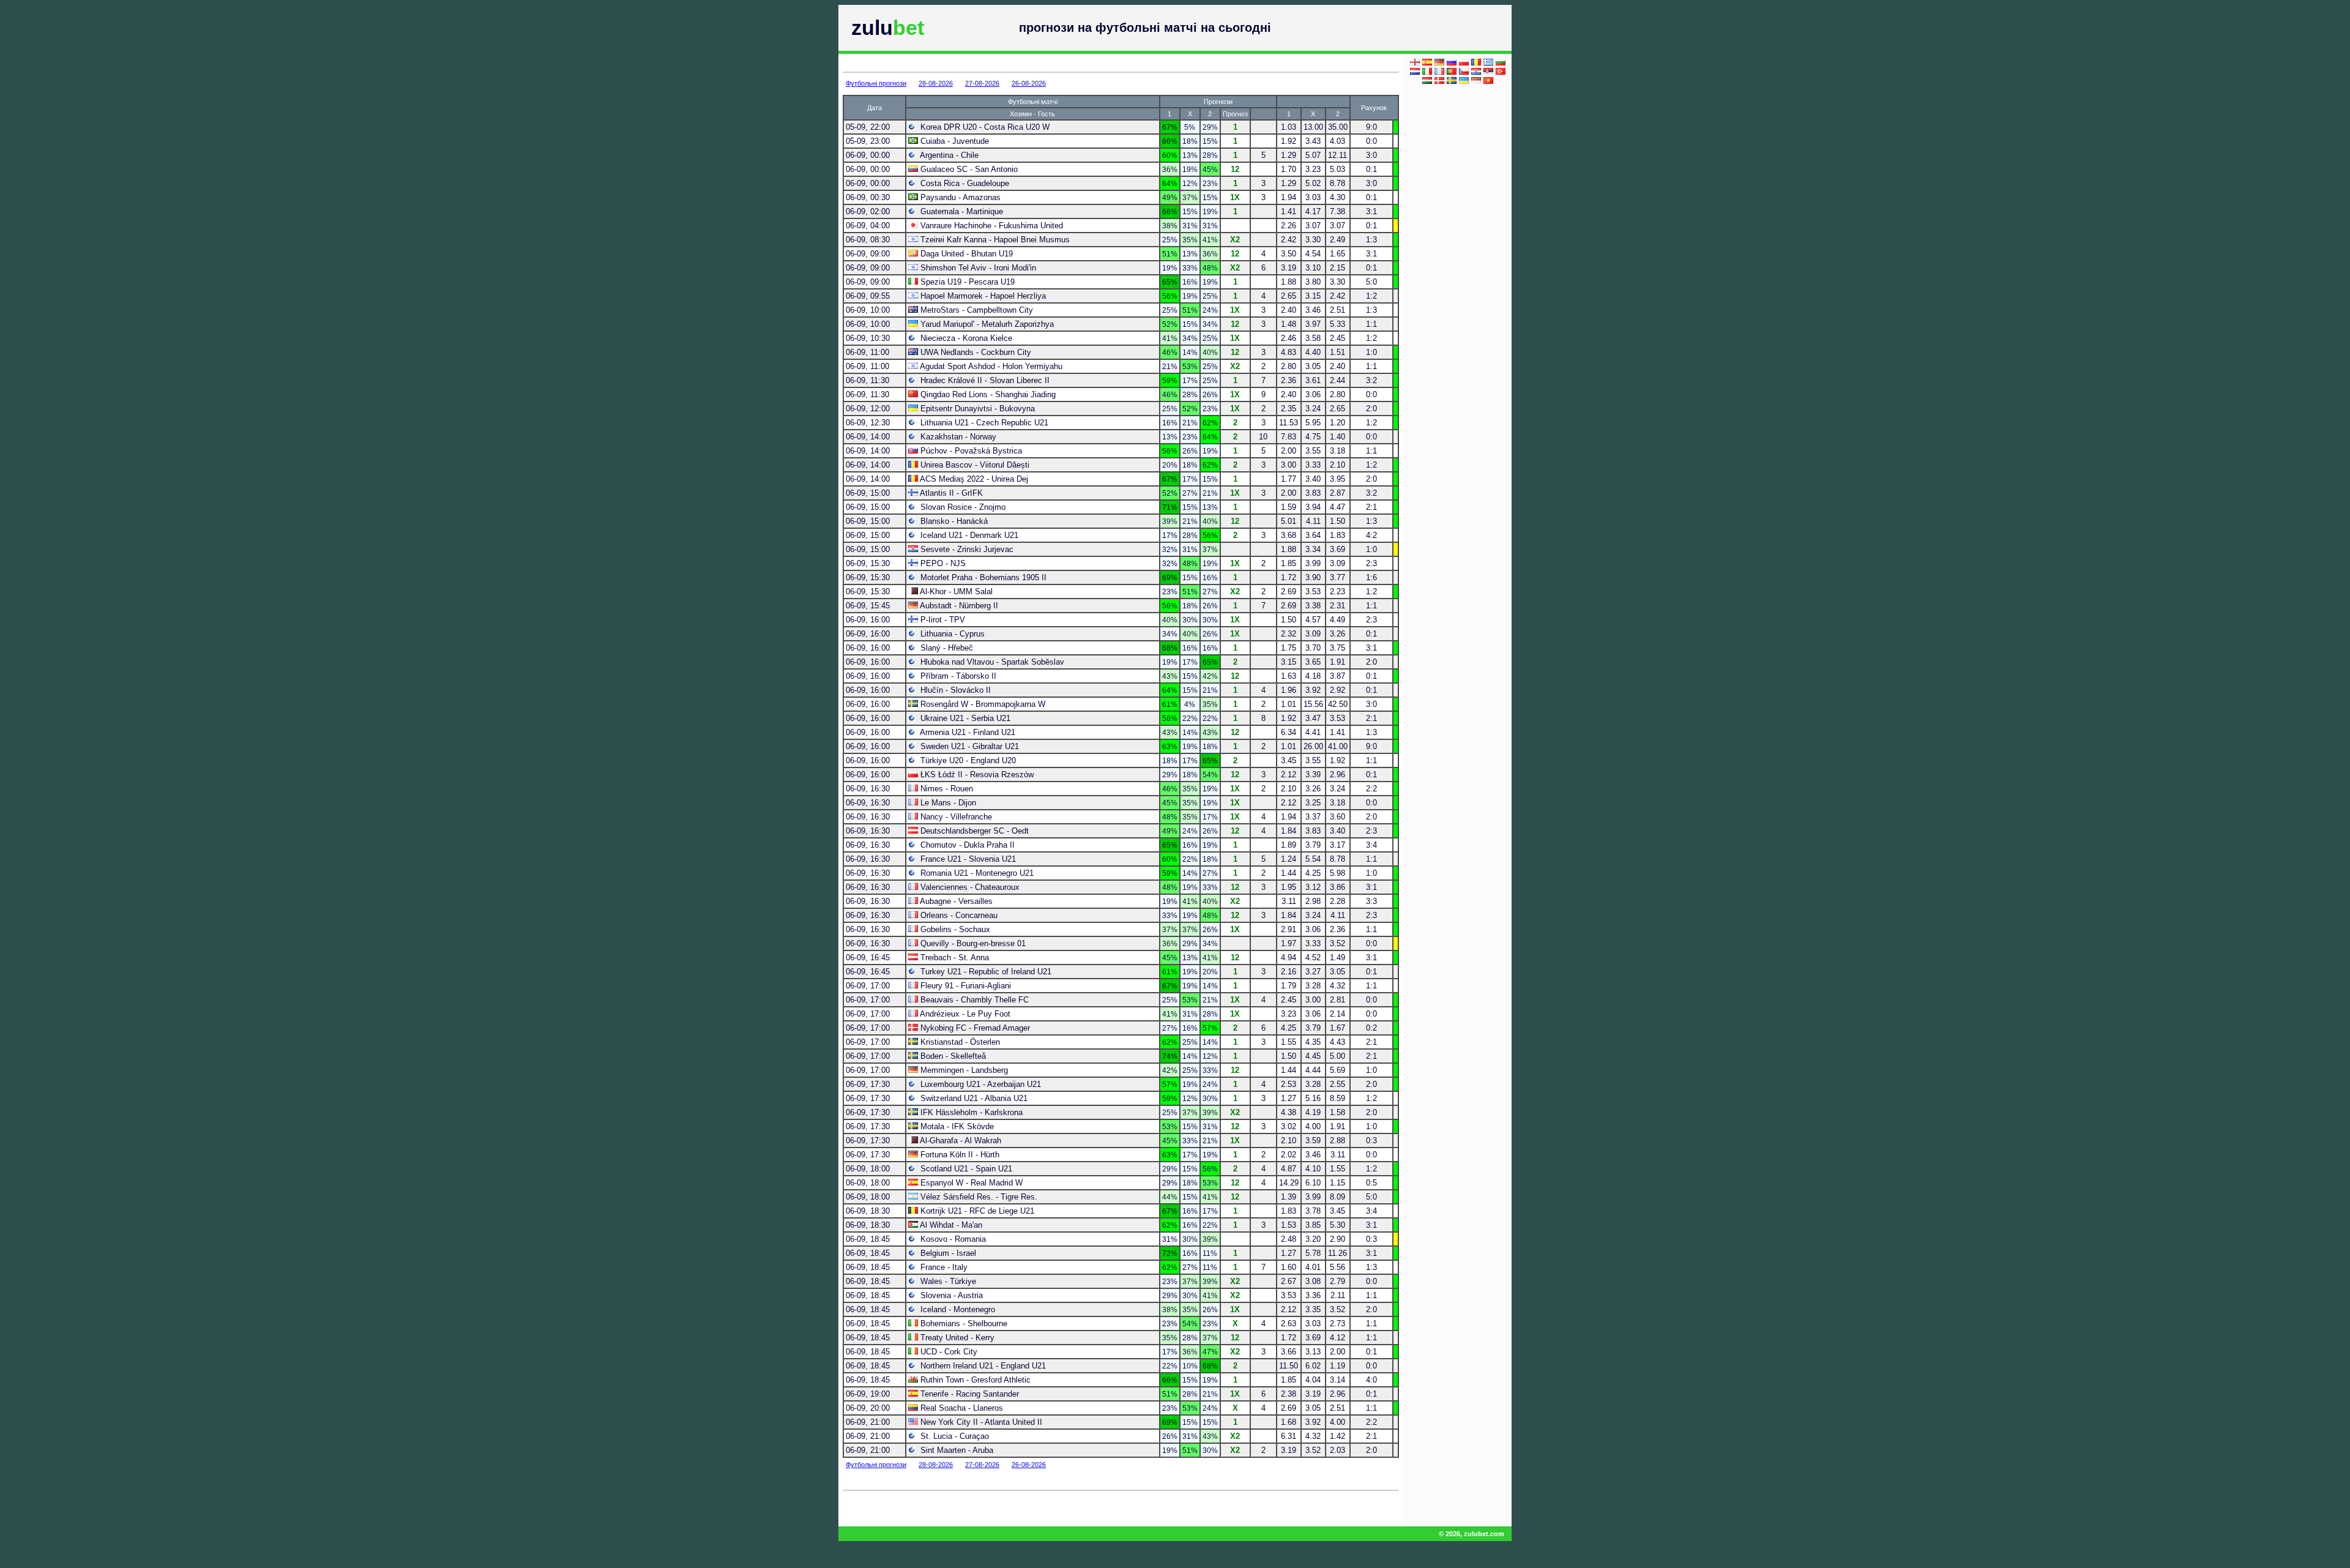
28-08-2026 (936, 83)
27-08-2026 (982, 83)
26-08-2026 (1029, 83)
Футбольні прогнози (876, 83)
